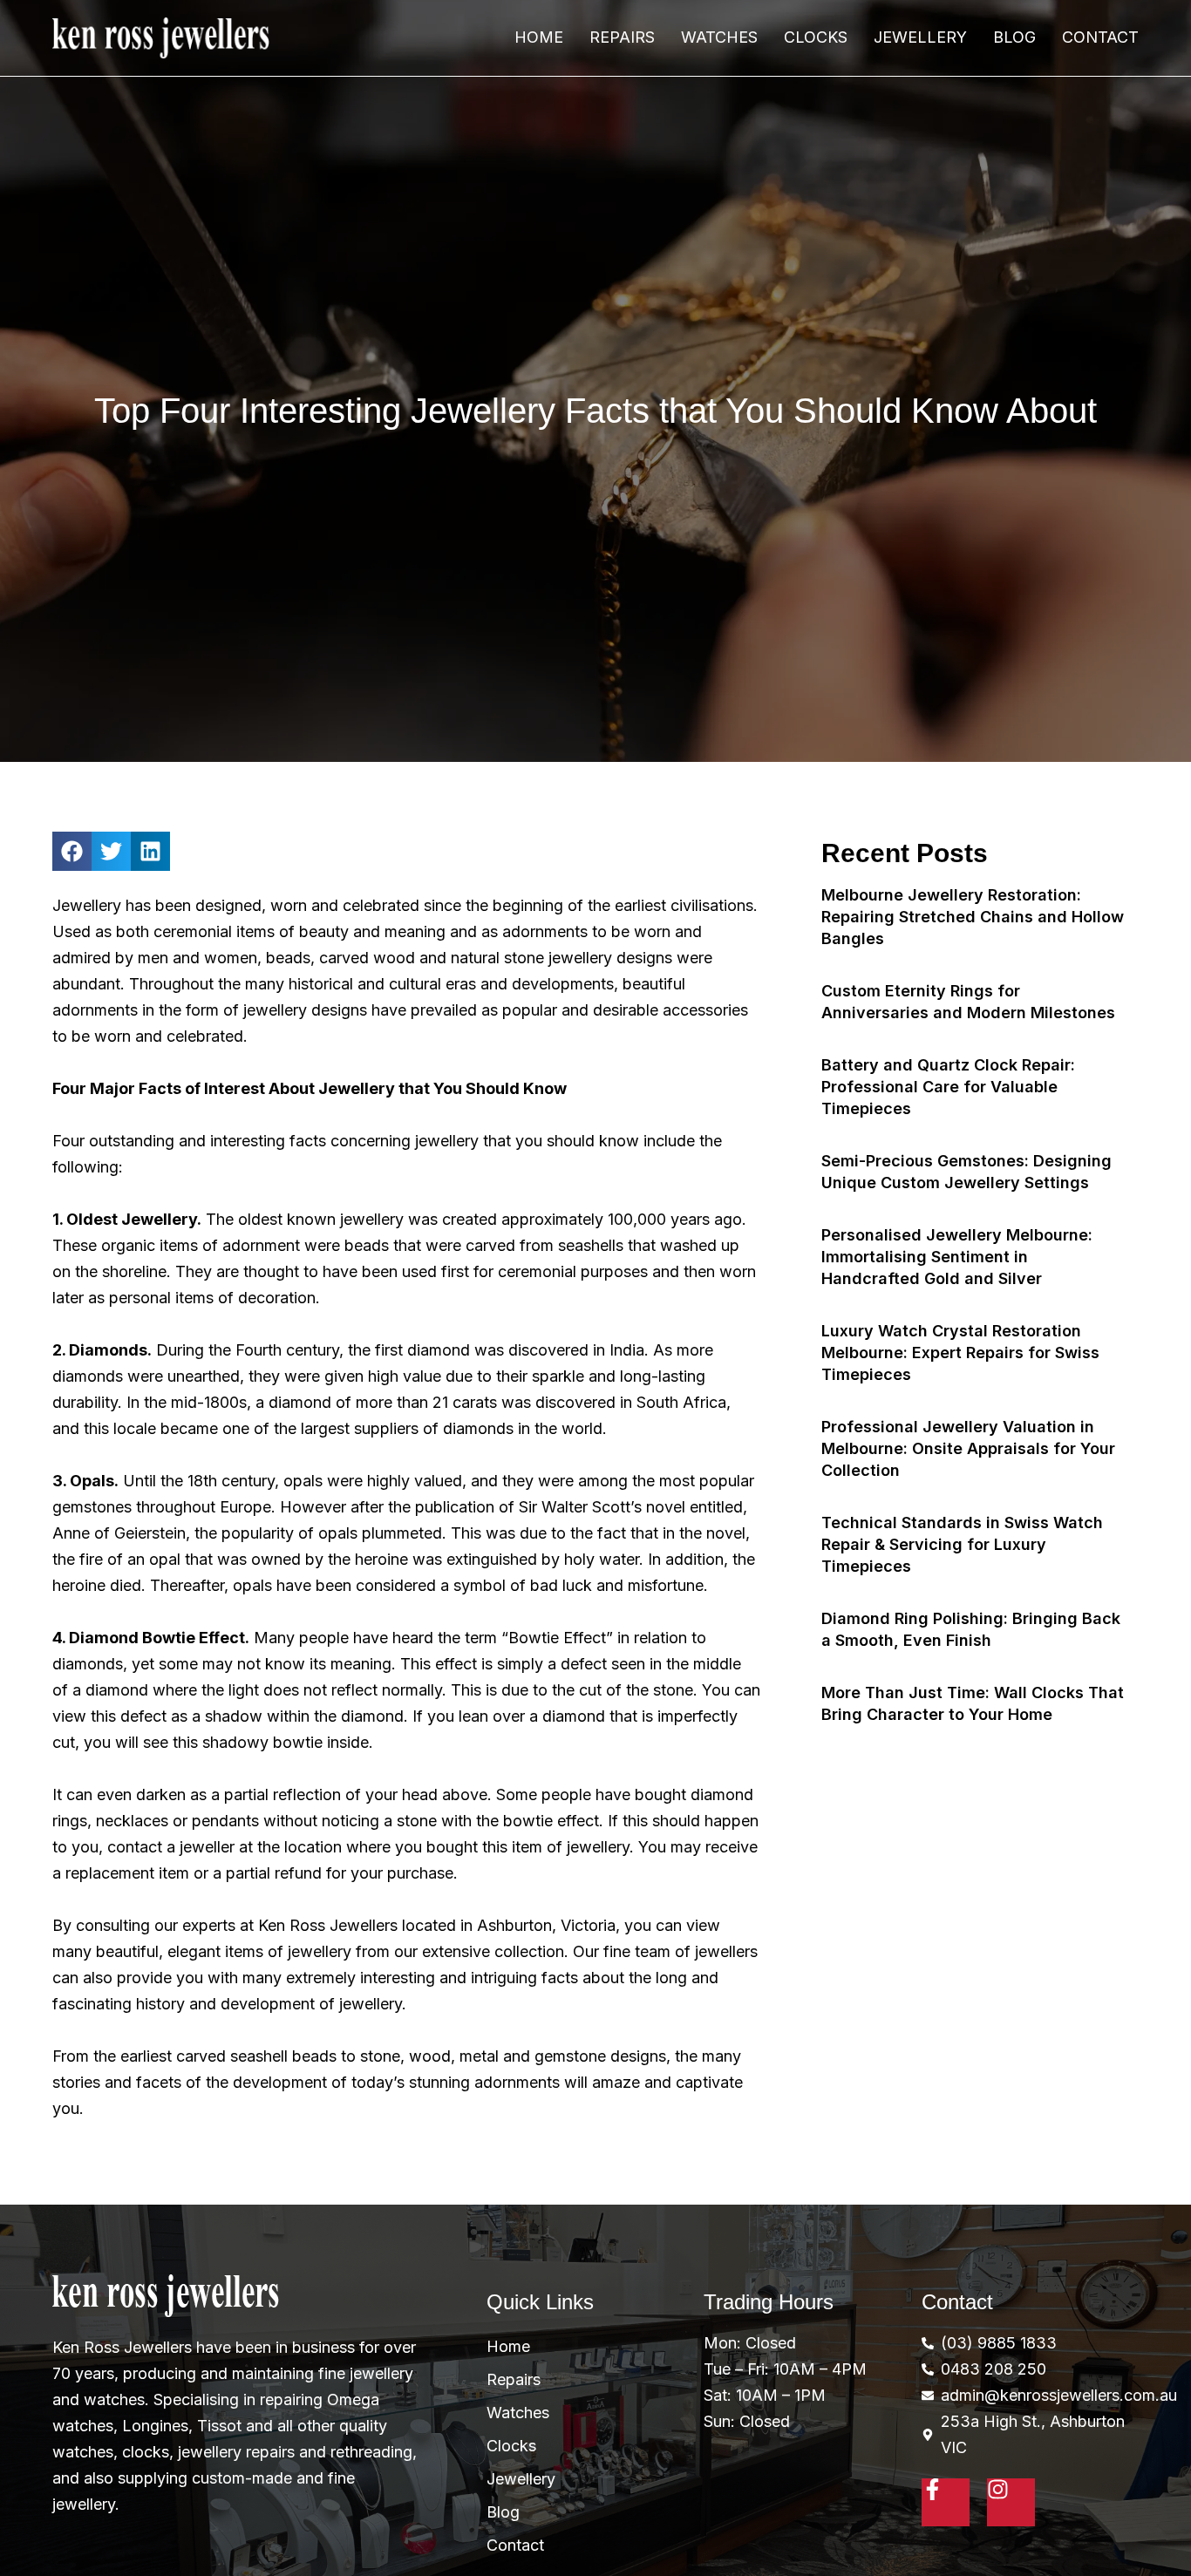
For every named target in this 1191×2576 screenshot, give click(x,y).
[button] (72, 851)
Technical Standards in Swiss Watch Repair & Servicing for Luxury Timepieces (962, 1544)
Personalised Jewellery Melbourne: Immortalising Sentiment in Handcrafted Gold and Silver (957, 1257)
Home (539, 37)
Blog (1014, 37)
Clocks (816, 37)
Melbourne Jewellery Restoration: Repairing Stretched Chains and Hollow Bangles (973, 917)
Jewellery (920, 37)
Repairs (622, 37)
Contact (1100, 37)
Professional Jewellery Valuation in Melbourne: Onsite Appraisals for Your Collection (968, 1448)
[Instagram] (1011, 2502)
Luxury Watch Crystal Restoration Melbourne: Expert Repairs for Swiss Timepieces (960, 1353)
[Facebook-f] (946, 2502)
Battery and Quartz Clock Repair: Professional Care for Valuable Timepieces (948, 1087)
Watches (719, 37)
